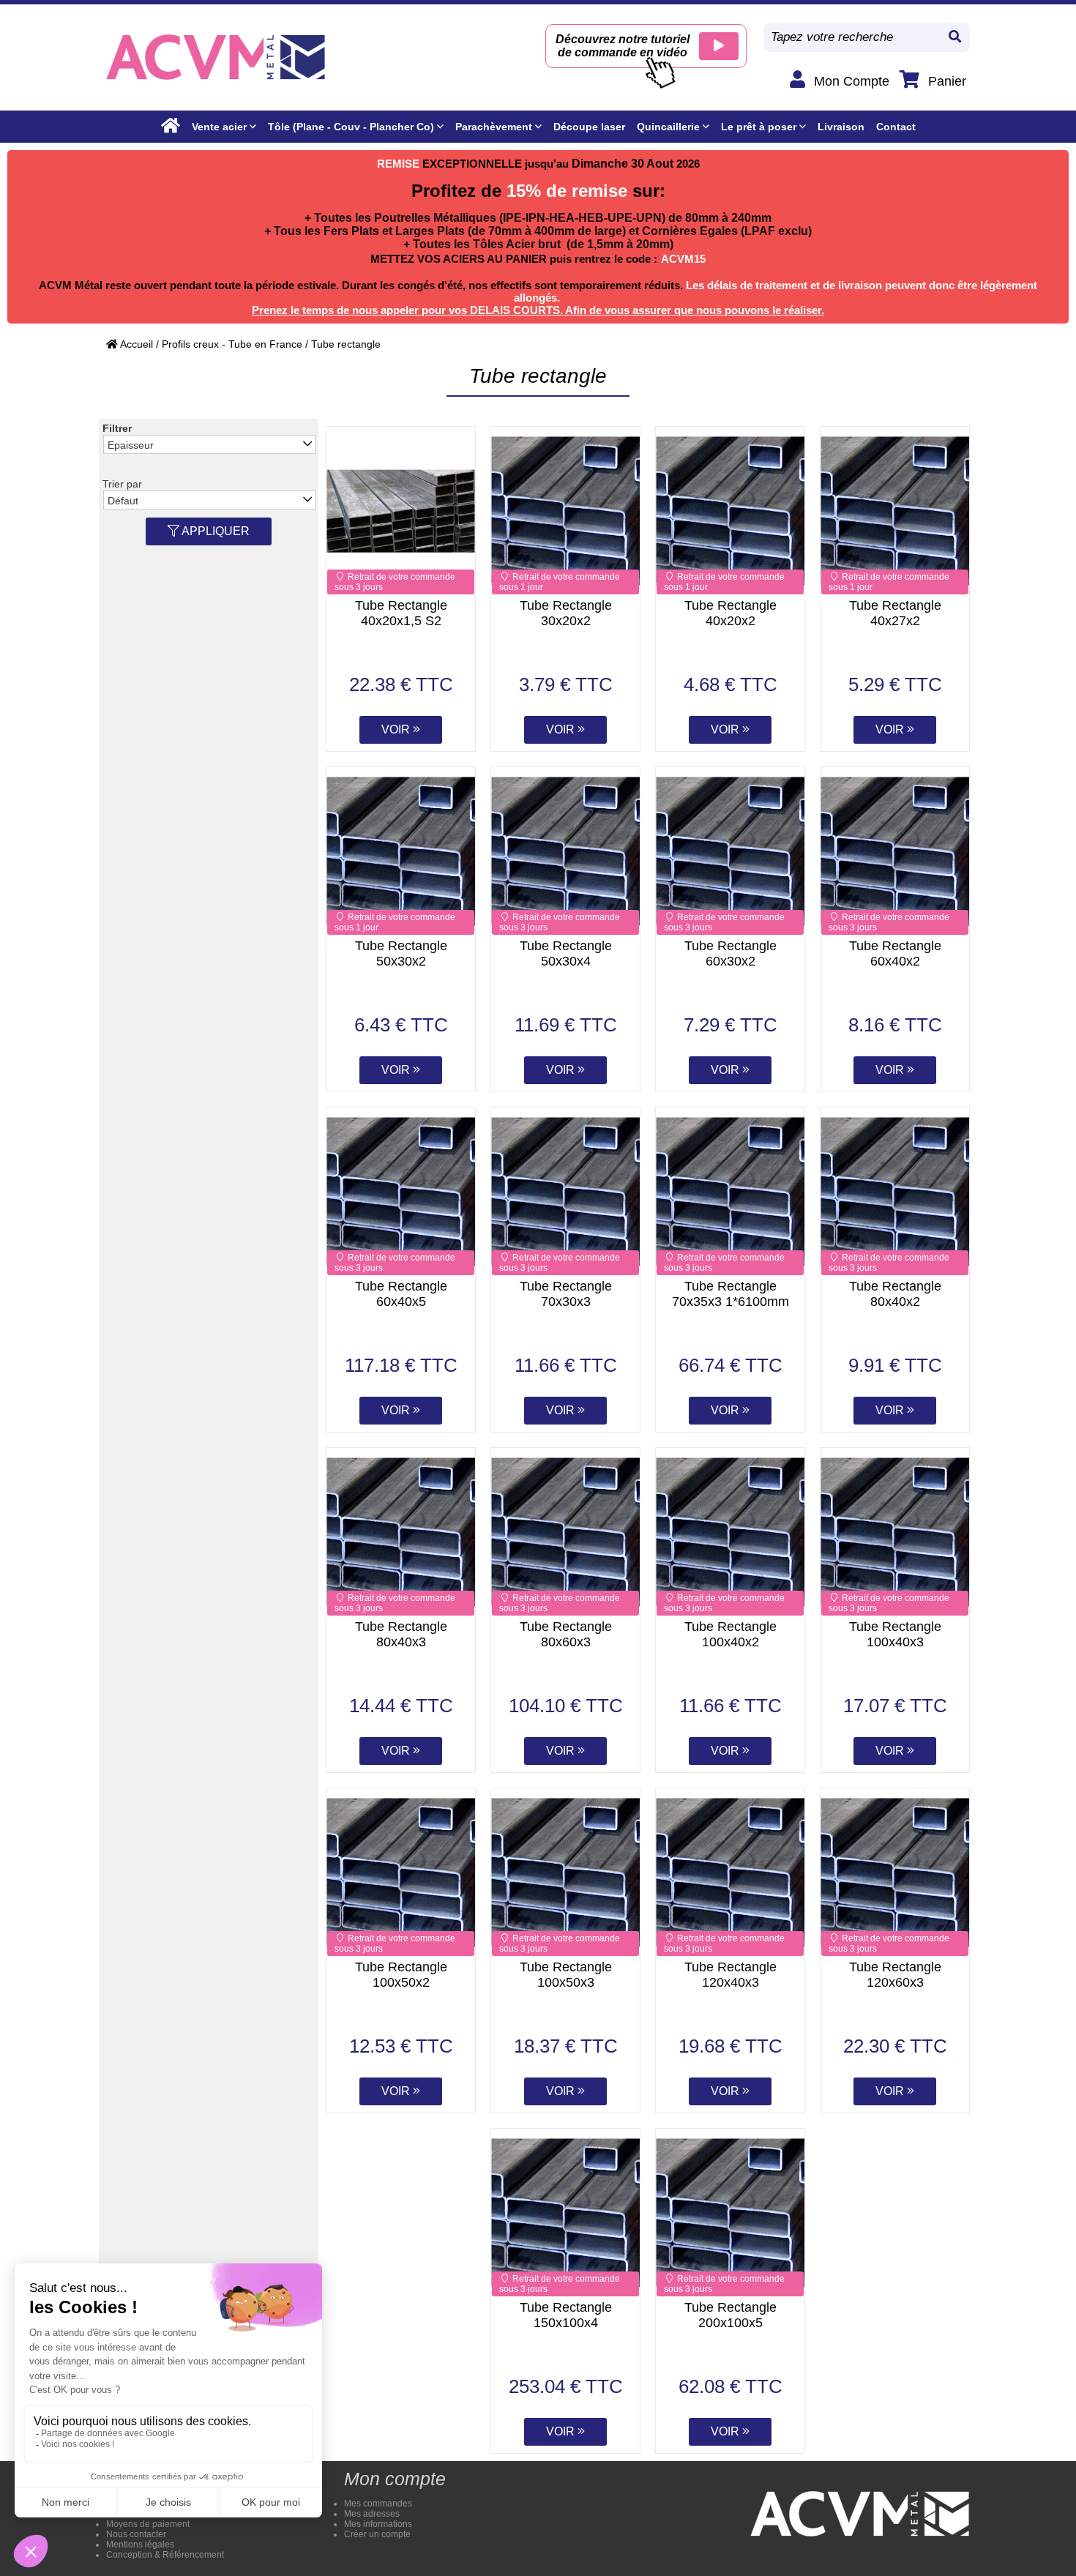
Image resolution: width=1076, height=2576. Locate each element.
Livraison (841, 127)
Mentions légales (140, 2545)
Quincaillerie (668, 127)
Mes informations (378, 2524)
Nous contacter (136, 2534)
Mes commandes (378, 2504)
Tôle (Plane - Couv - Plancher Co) (351, 127)
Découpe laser (589, 127)
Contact (896, 127)
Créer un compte (377, 2534)
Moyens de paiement (148, 2524)
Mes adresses (372, 2514)
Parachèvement (494, 127)
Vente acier (219, 127)
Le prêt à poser (759, 127)
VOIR (397, 729)
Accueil (135, 344)
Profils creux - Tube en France (232, 344)
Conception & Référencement (165, 2555)
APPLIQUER (214, 531)
